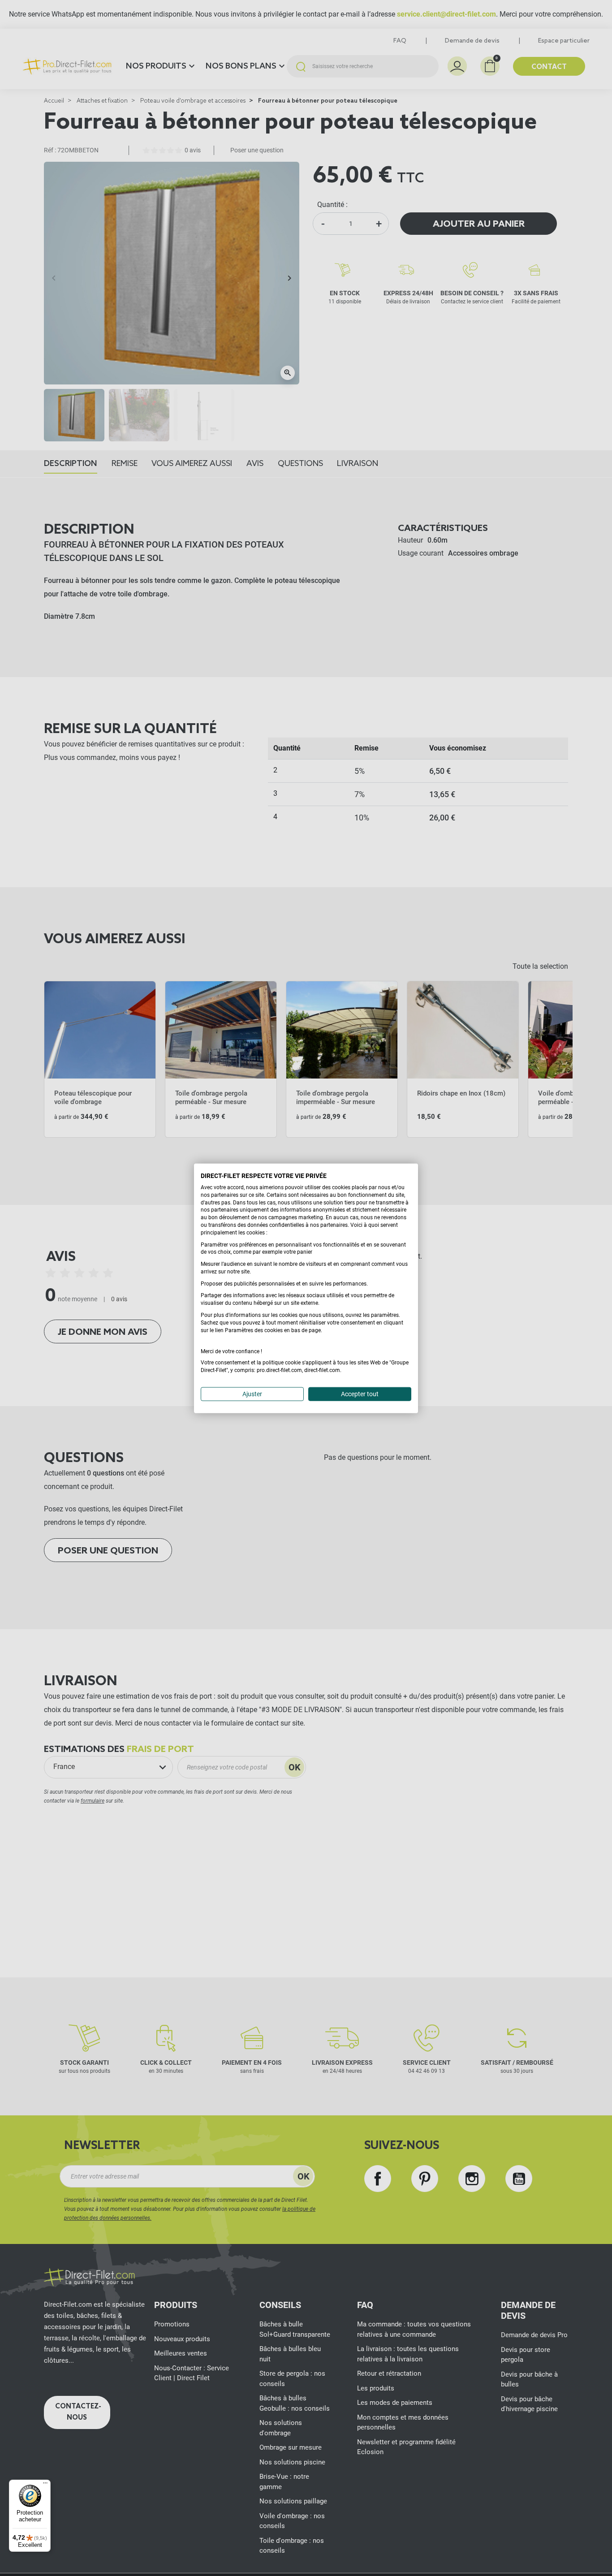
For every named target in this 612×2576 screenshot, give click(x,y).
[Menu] (45, 2485)
